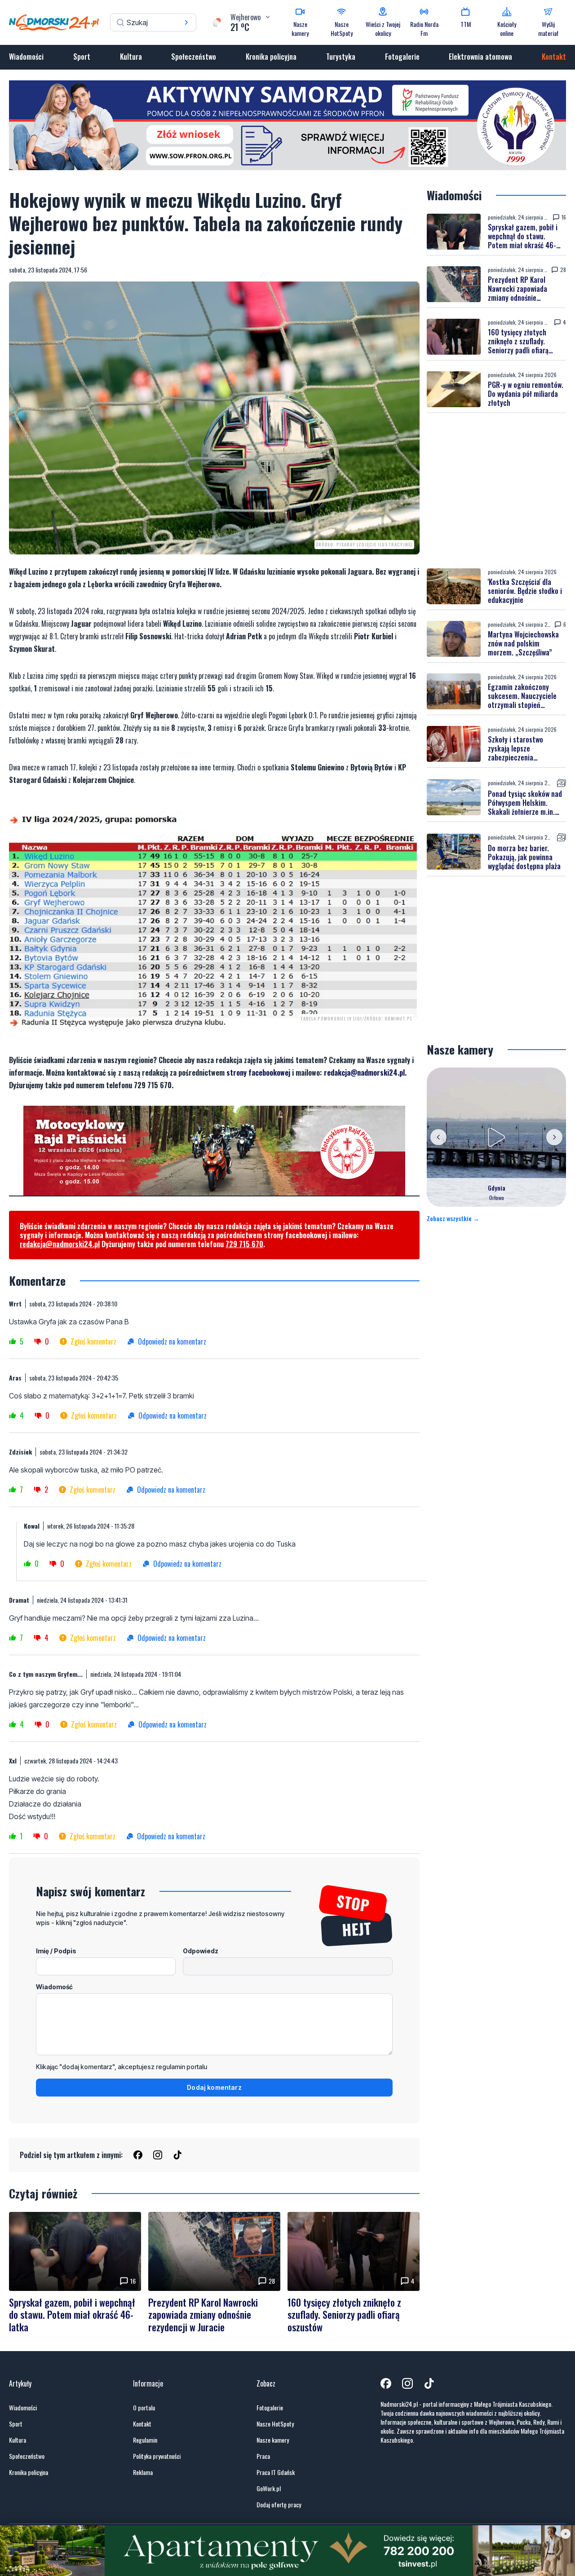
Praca (263, 2456)
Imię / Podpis (56, 1951)
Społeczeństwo (194, 57)
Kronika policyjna (271, 57)
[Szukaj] (186, 22)
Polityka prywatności (157, 2456)
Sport (82, 57)
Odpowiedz (201, 1951)
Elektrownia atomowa (480, 57)
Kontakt (554, 57)
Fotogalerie (402, 57)
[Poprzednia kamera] (438, 1137)
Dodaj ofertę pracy (279, 2505)
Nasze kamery (273, 2440)
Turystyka (341, 57)
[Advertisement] (496, 491)
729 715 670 (244, 1244)
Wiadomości (26, 57)
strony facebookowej (258, 1073)
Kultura (131, 57)
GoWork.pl (269, 2488)
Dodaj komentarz (214, 2087)
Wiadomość (54, 1987)
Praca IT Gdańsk (276, 2472)
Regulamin (145, 2440)
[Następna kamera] (554, 1137)
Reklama (143, 2472)
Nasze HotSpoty (275, 2424)
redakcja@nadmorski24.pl (364, 1073)
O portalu (144, 2408)
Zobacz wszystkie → (453, 1218)
